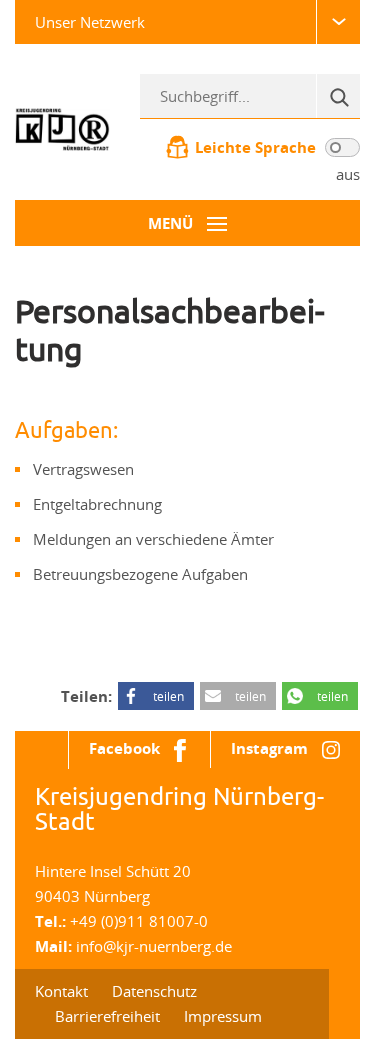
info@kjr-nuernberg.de (154, 946)
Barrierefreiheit (107, 1016)
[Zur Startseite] (62, 128)
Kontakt (61, 991)
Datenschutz (154, 991)
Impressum (223, 1016)
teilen (168, 696)
